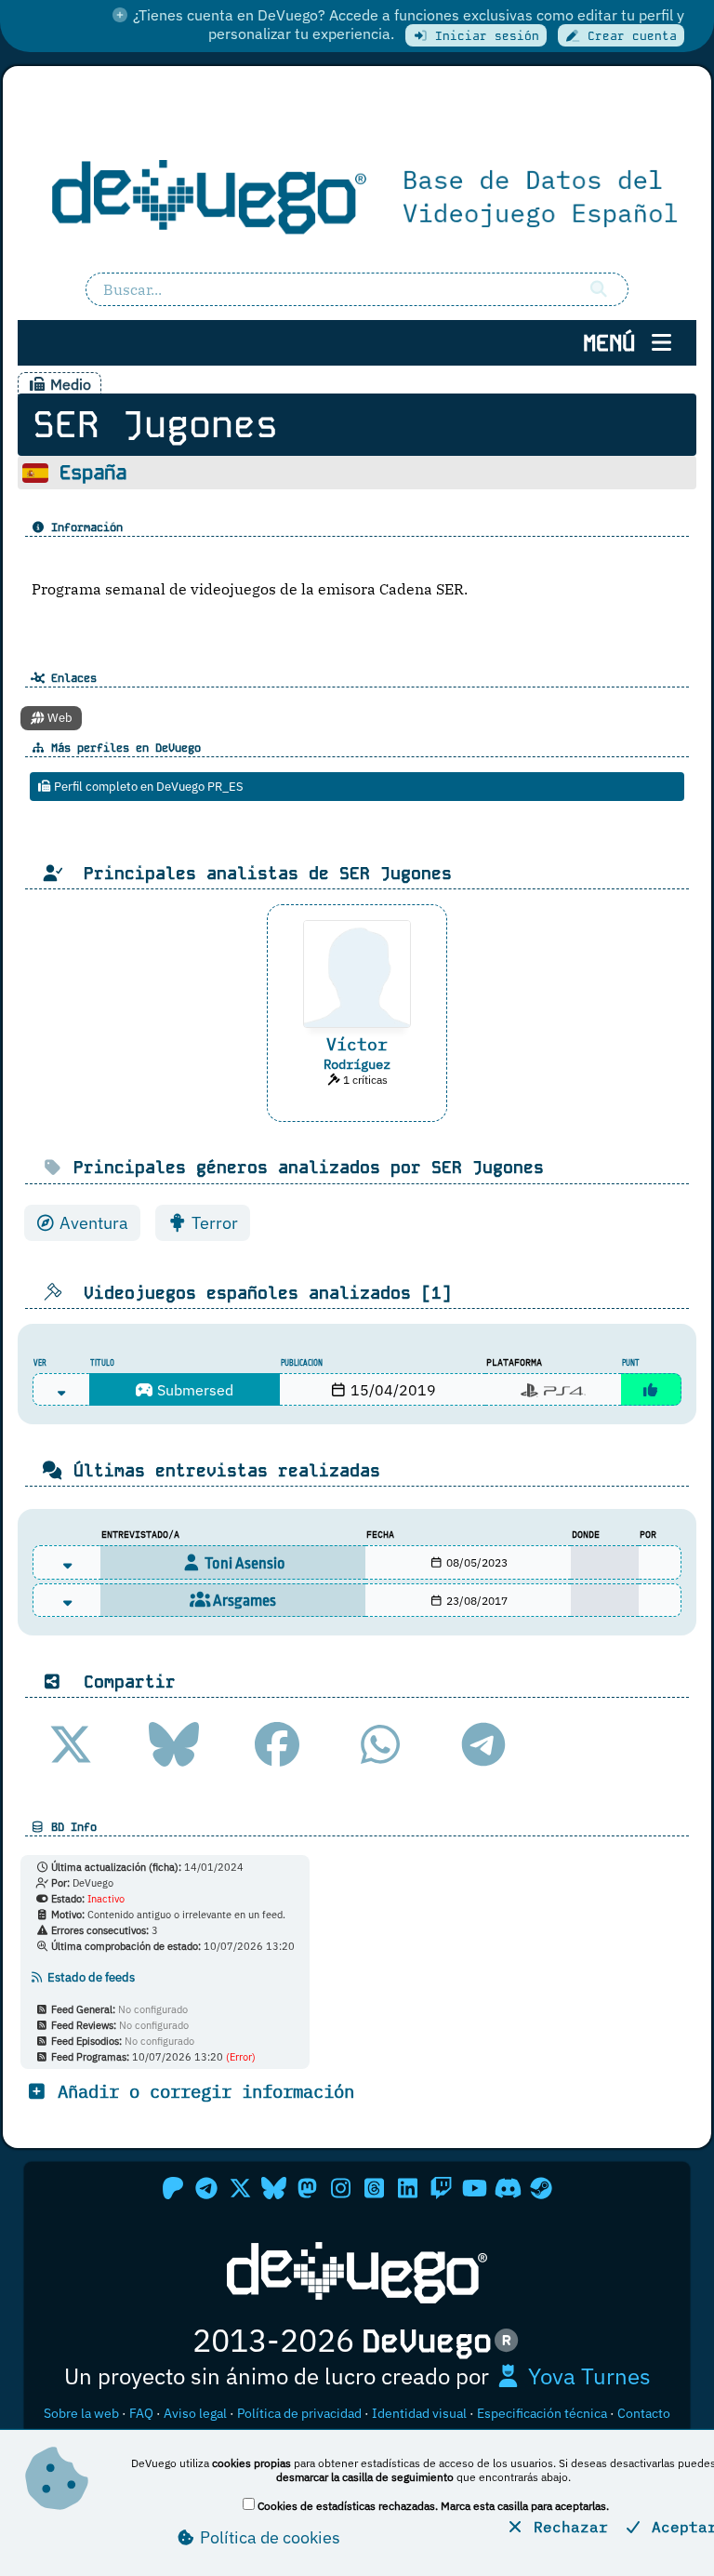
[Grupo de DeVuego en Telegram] (206, 2188)
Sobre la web (81, 2413)
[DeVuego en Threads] (374, 2188)
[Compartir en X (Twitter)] (71, 1744)
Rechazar (566, 2527)
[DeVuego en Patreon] (173, 2188)
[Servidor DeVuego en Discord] (508, 2188)
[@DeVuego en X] (240, 2188)
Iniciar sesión (483, 36)
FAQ (141, 2413)
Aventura (92, 1223)
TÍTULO (102, 1363)
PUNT (631, 1363)
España (93, 473)
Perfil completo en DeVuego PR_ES (147, 786)
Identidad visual (419, 2413)
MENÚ (615, 343)
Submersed (193, 1390)
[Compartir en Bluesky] (174, 1744)
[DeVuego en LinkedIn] (407, 2188)
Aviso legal (195, 2413)
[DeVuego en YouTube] (474, 2188)
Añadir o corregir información (201, 2091)
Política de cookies (268, 2537)
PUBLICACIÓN (302, 1363)
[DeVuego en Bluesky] (273, 2188)
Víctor (357, 1044)
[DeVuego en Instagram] (340, 2188)
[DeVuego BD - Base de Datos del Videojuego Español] (357, 194)
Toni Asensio (244, 1563)
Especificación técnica (542, 2413)
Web (59, 718)
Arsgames (243, 1601)
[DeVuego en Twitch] (441, 2188)
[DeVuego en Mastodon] (307, 2188)
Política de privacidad (299, 2413)
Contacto (644, 2413)
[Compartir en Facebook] (277, 1744)
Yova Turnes (587, 2376)
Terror (213, 1223)
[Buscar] (599, 289)
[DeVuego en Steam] (541, 2188)
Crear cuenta (628, 36)
